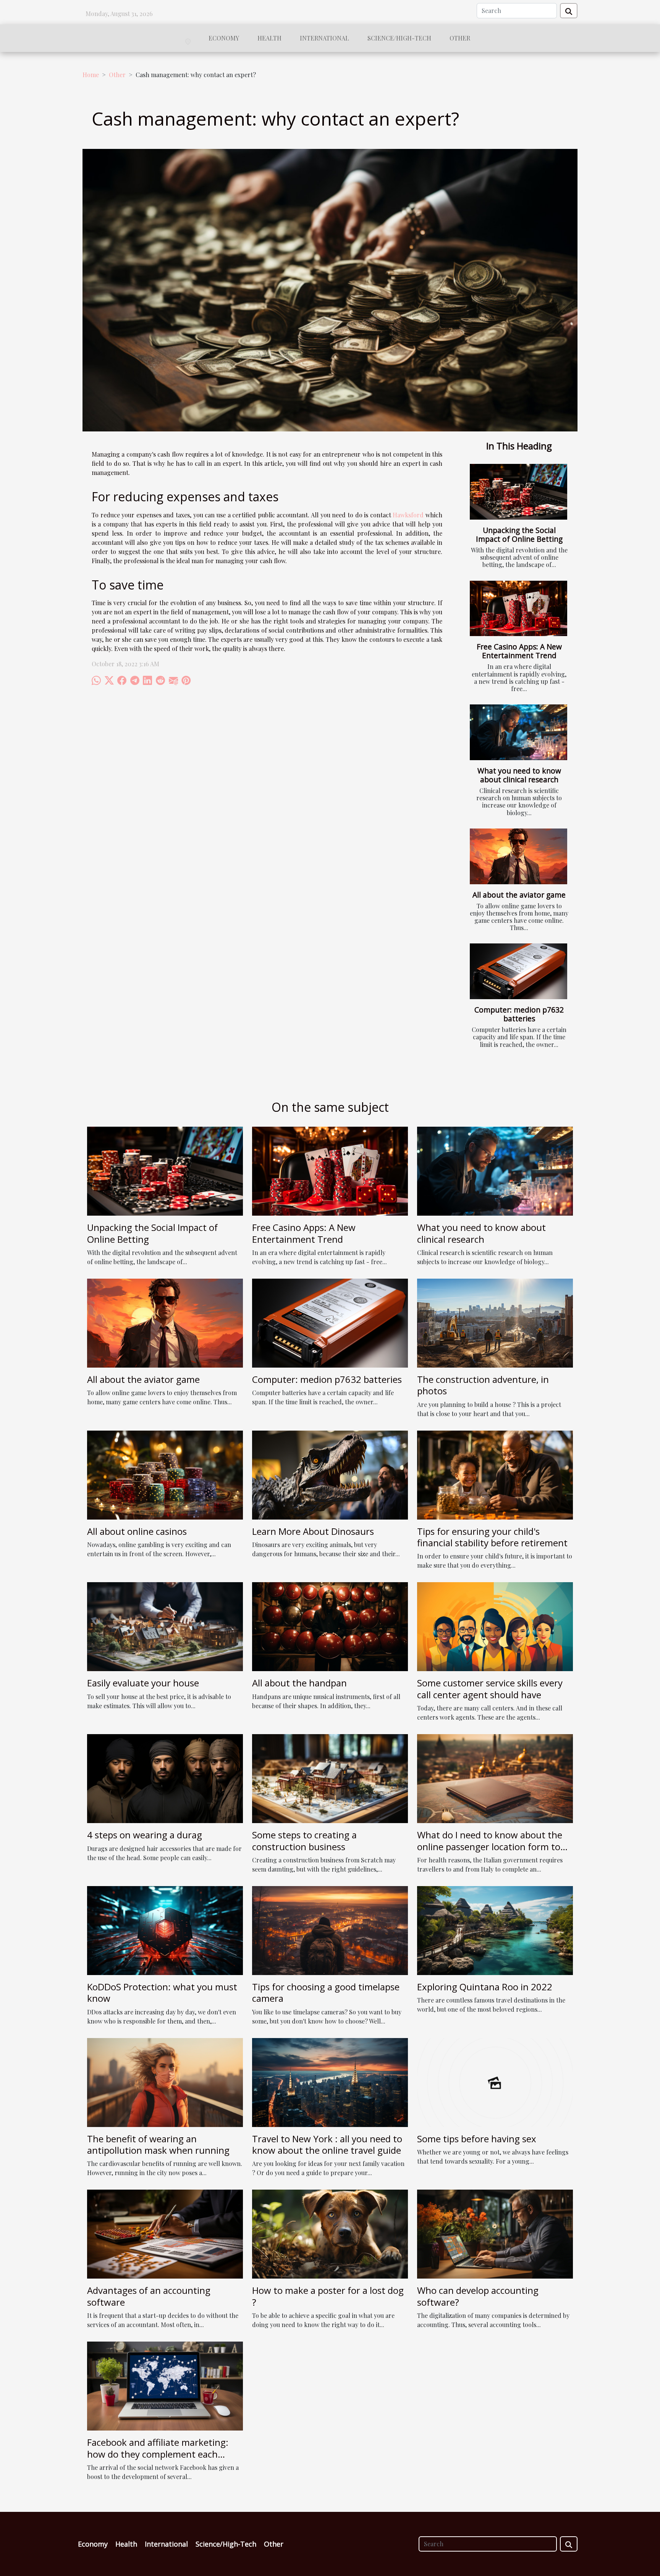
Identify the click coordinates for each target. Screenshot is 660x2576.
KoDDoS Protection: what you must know (162, 1992)
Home (91, 75)
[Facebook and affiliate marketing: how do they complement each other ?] (165, 2385)
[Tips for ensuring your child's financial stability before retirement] (495, 1474)
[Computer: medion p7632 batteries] (518, 971)
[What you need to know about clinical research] (518, 732)
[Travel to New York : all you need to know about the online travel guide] (330, 2081)
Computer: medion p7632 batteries (519, 1014)
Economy (224, 38)
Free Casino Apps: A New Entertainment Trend (519, 651)
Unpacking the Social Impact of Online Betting (519, 535)
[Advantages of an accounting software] (165, 2233)
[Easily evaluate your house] (165, 1626)
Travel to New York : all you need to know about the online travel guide (327, 2144)
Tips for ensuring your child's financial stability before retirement (492, 1537)
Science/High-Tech (399, 38)
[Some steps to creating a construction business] (330, 1778)
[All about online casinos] (165, 1474)
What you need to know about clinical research (519, 775)
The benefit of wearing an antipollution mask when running (158, 2144)
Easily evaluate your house (143, 1683)
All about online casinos (137, 1531)
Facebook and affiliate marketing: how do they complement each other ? (158, 2454)
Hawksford (408, 515)
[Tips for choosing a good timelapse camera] (330, 1930)
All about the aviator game (519, 895)
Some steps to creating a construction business (304, 1840)
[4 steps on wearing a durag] (165, 1778)
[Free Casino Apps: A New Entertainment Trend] (518, 609)
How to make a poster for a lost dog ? (328, 2296)
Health (269, 38)
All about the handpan (299, 1683)
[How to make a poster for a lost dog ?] (330, 2233)
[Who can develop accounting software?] (495, 2233)
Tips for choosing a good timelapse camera (326, 1992)
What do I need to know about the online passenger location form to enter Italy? (490, 1846)
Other (460, 38)
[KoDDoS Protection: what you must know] (165, 1930)
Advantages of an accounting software (149, 2296)
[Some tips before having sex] (495, 2081)
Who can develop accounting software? (478, 2296)
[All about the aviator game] (518, 856)
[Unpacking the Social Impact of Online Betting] (518, 492)
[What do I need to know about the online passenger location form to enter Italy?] (495, 1778)
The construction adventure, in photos (483, 1385)
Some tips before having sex (477, 2139)
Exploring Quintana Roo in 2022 (485, 1987)
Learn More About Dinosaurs (313, 1531)
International (324, 38)
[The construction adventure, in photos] (495, 1322)
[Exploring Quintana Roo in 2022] (495, 1930)
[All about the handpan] (330, 1626)
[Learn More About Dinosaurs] (330, 1474)
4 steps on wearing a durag (145, 1835)
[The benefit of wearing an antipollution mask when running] (165, 2081)
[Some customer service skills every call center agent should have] (495, 1626)
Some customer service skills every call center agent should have (490, 1689)
